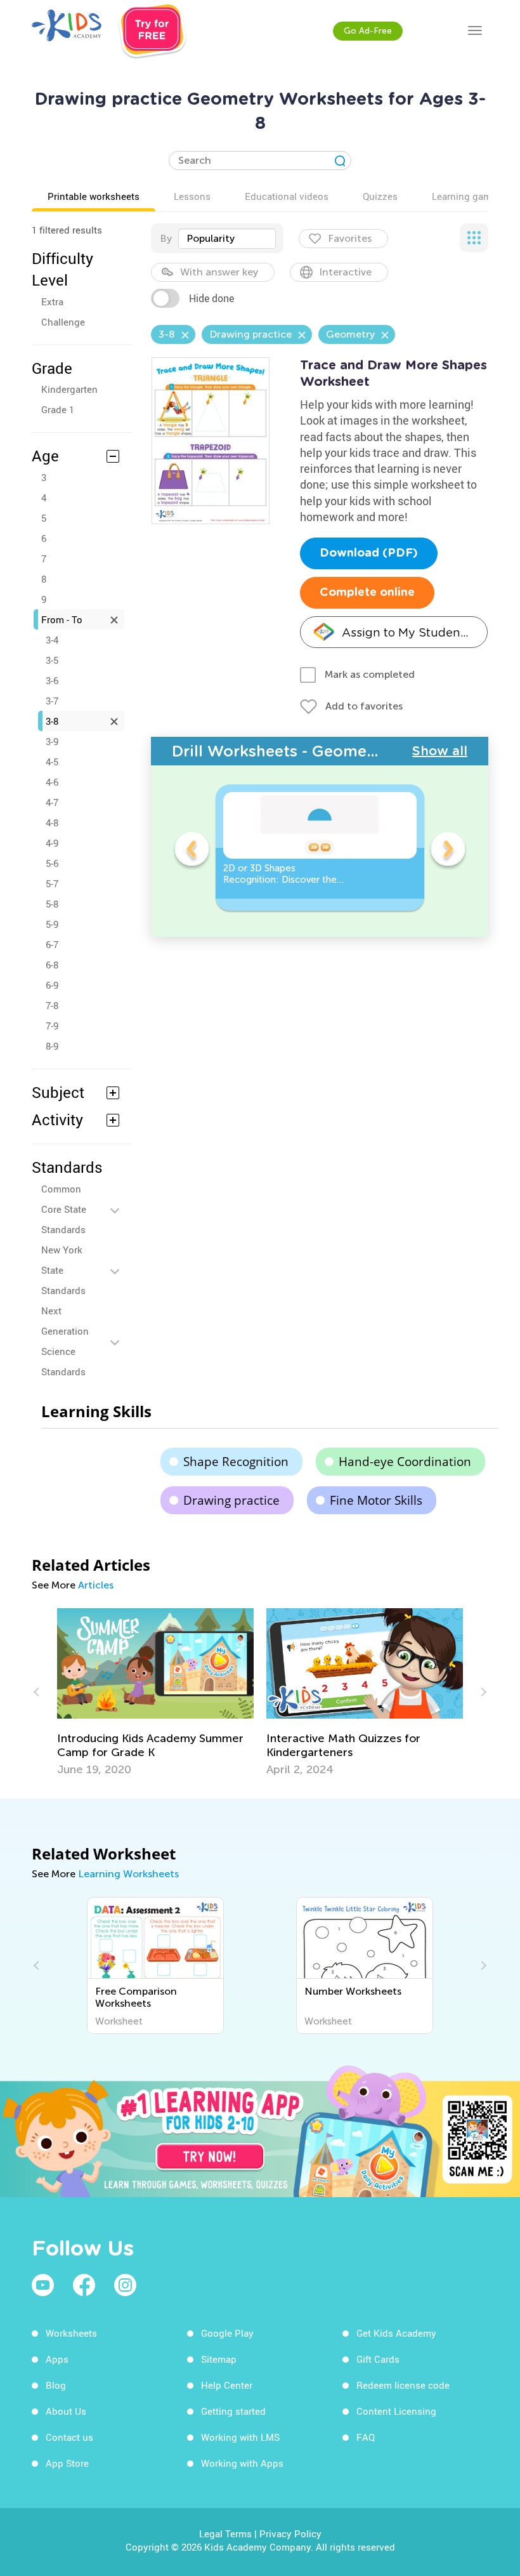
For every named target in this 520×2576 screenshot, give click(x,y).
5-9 (52, 924)
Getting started (233, 2411)
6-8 (52, 965)
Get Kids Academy (396, 2333)
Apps (57, 2359)
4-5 (52, 762)
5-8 (52, 904)
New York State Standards (63, 1270)
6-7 (52, 944)
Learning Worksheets (128, 1874)
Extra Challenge (63, 312)
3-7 (52, 701)
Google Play (227, 2333)
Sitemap (219, 2359)
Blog (56, 2385)
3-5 (52, 660)
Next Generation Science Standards (65, 1341)
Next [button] (448, 851)
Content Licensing (396, 2411)
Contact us (69, 2437)
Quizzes (380, 196)
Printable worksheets (94, 196)
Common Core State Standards (64, 1209)
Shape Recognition (236, 1462)
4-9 (52, 843)
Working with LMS (240, 2437)
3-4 (52, 640)
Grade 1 (58, 409)
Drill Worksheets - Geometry (280, 751)
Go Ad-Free (368, 31)
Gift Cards (378, 2359)
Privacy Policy (290, 2533)
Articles (96, 1585)
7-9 (52, 1026)
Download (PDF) (369, 553)
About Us (66, 2411)
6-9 (52, 985)
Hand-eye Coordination (405, 1462)
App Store (67, 2463)
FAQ (366, 2437)
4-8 (52, 822)
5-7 (52, 883)
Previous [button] (192, 851)
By (166, 238)
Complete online (367, 593)
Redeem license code (403, 2385)
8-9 (52, 1046)
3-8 (52, 721)
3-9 (52, 741)
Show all (440, 751)
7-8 (52, 1005)
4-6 (52, 782)
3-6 (52, 680)
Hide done (211, 298)
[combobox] (227, 239)
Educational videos (287, 196)
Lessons (192, 196)
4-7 (52, 802)
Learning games (467, 196)
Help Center (227, 2385)
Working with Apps (242, 2463)
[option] (320, 848)
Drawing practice (231, 1500)
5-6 (52, 863)
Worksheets (71, 2333)
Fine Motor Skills (376, 1500)
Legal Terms (225, 2533)
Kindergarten (69, 389)
